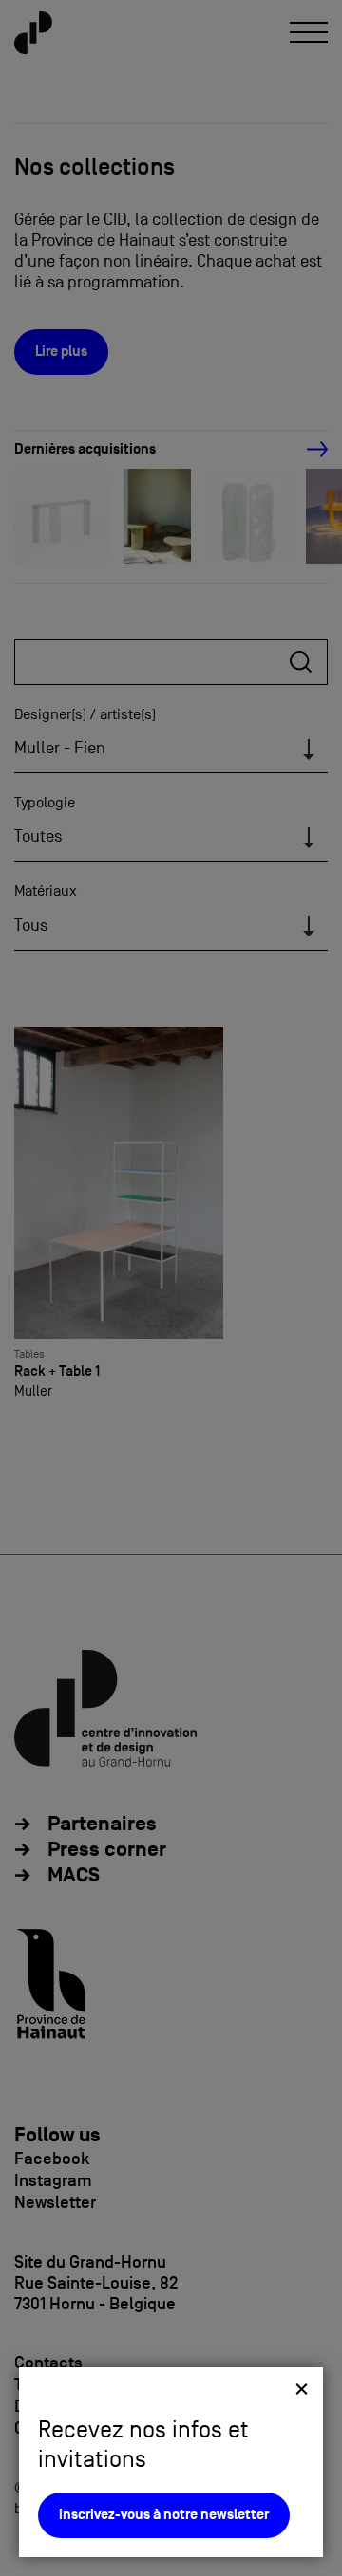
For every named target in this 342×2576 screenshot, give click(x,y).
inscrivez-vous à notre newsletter (164, 2515)
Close (302, 2389)
